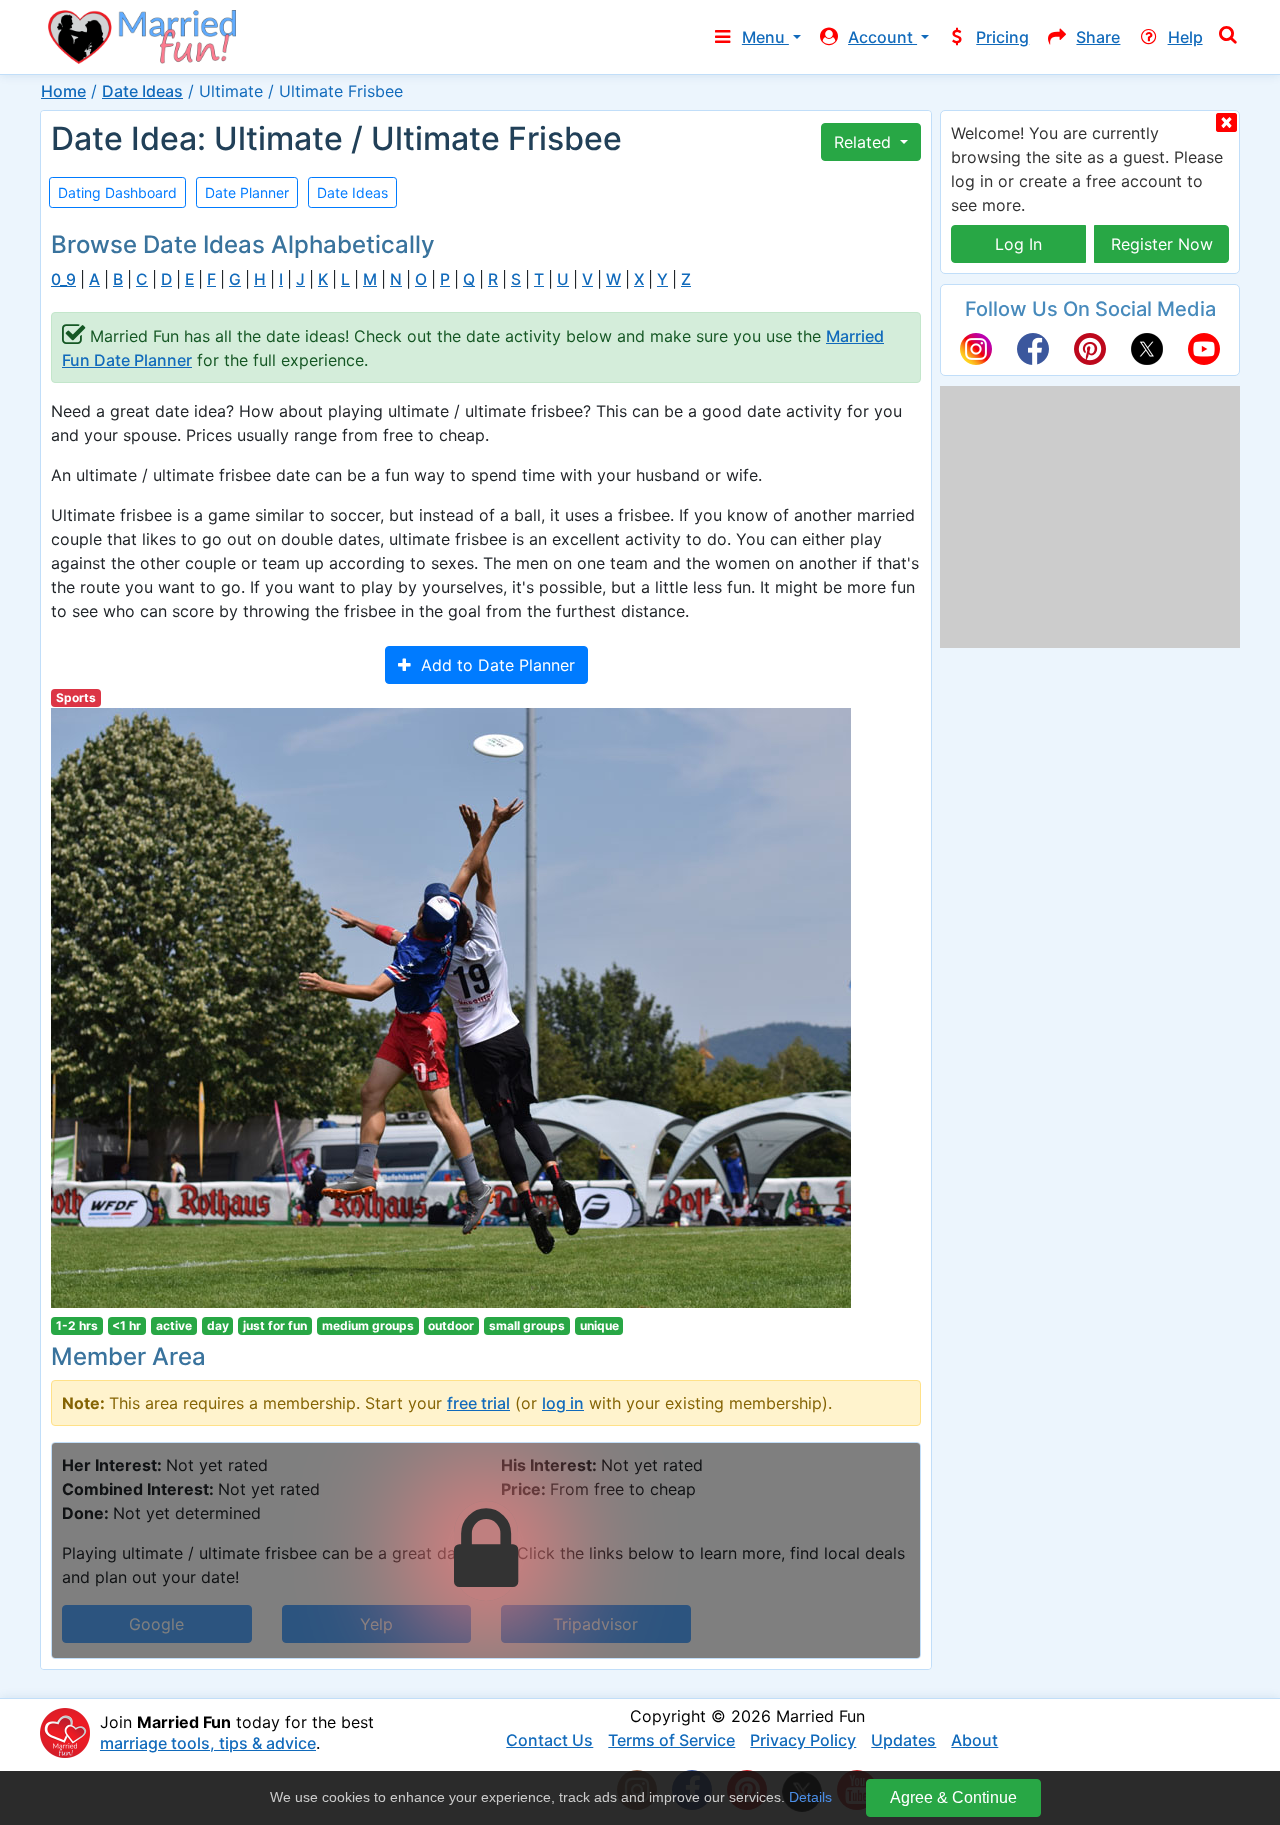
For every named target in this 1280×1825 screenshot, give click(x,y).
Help (1185, 37)
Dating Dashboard (117, 192)
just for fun (275, 1325)
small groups (527, 1325)
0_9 (63, 279)
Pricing (1002, 37)
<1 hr (126, 1325)
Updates (903, 1740)
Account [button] (882, 37)
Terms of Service (671, 1740)
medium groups (368, 1325)
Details (810, 1797)
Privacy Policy (803, 1740)
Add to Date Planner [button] (493, 665)
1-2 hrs (77, 1325)
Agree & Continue (953, 1797)
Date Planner (247, 192)
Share (1098, 37)
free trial (478, 1403)
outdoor (451, 1325)
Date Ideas (142, 91)
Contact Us (549, 1740)
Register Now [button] (1162, 244)
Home (63, 91)
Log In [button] (1018, 244)
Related (865, 142)
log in (563, 1403)
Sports (76, 697)
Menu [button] (765, 37)
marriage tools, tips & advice (208, 1743)
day (218, 1325)
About (974, 1740)
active (174, 1325)
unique (599, 1325)
